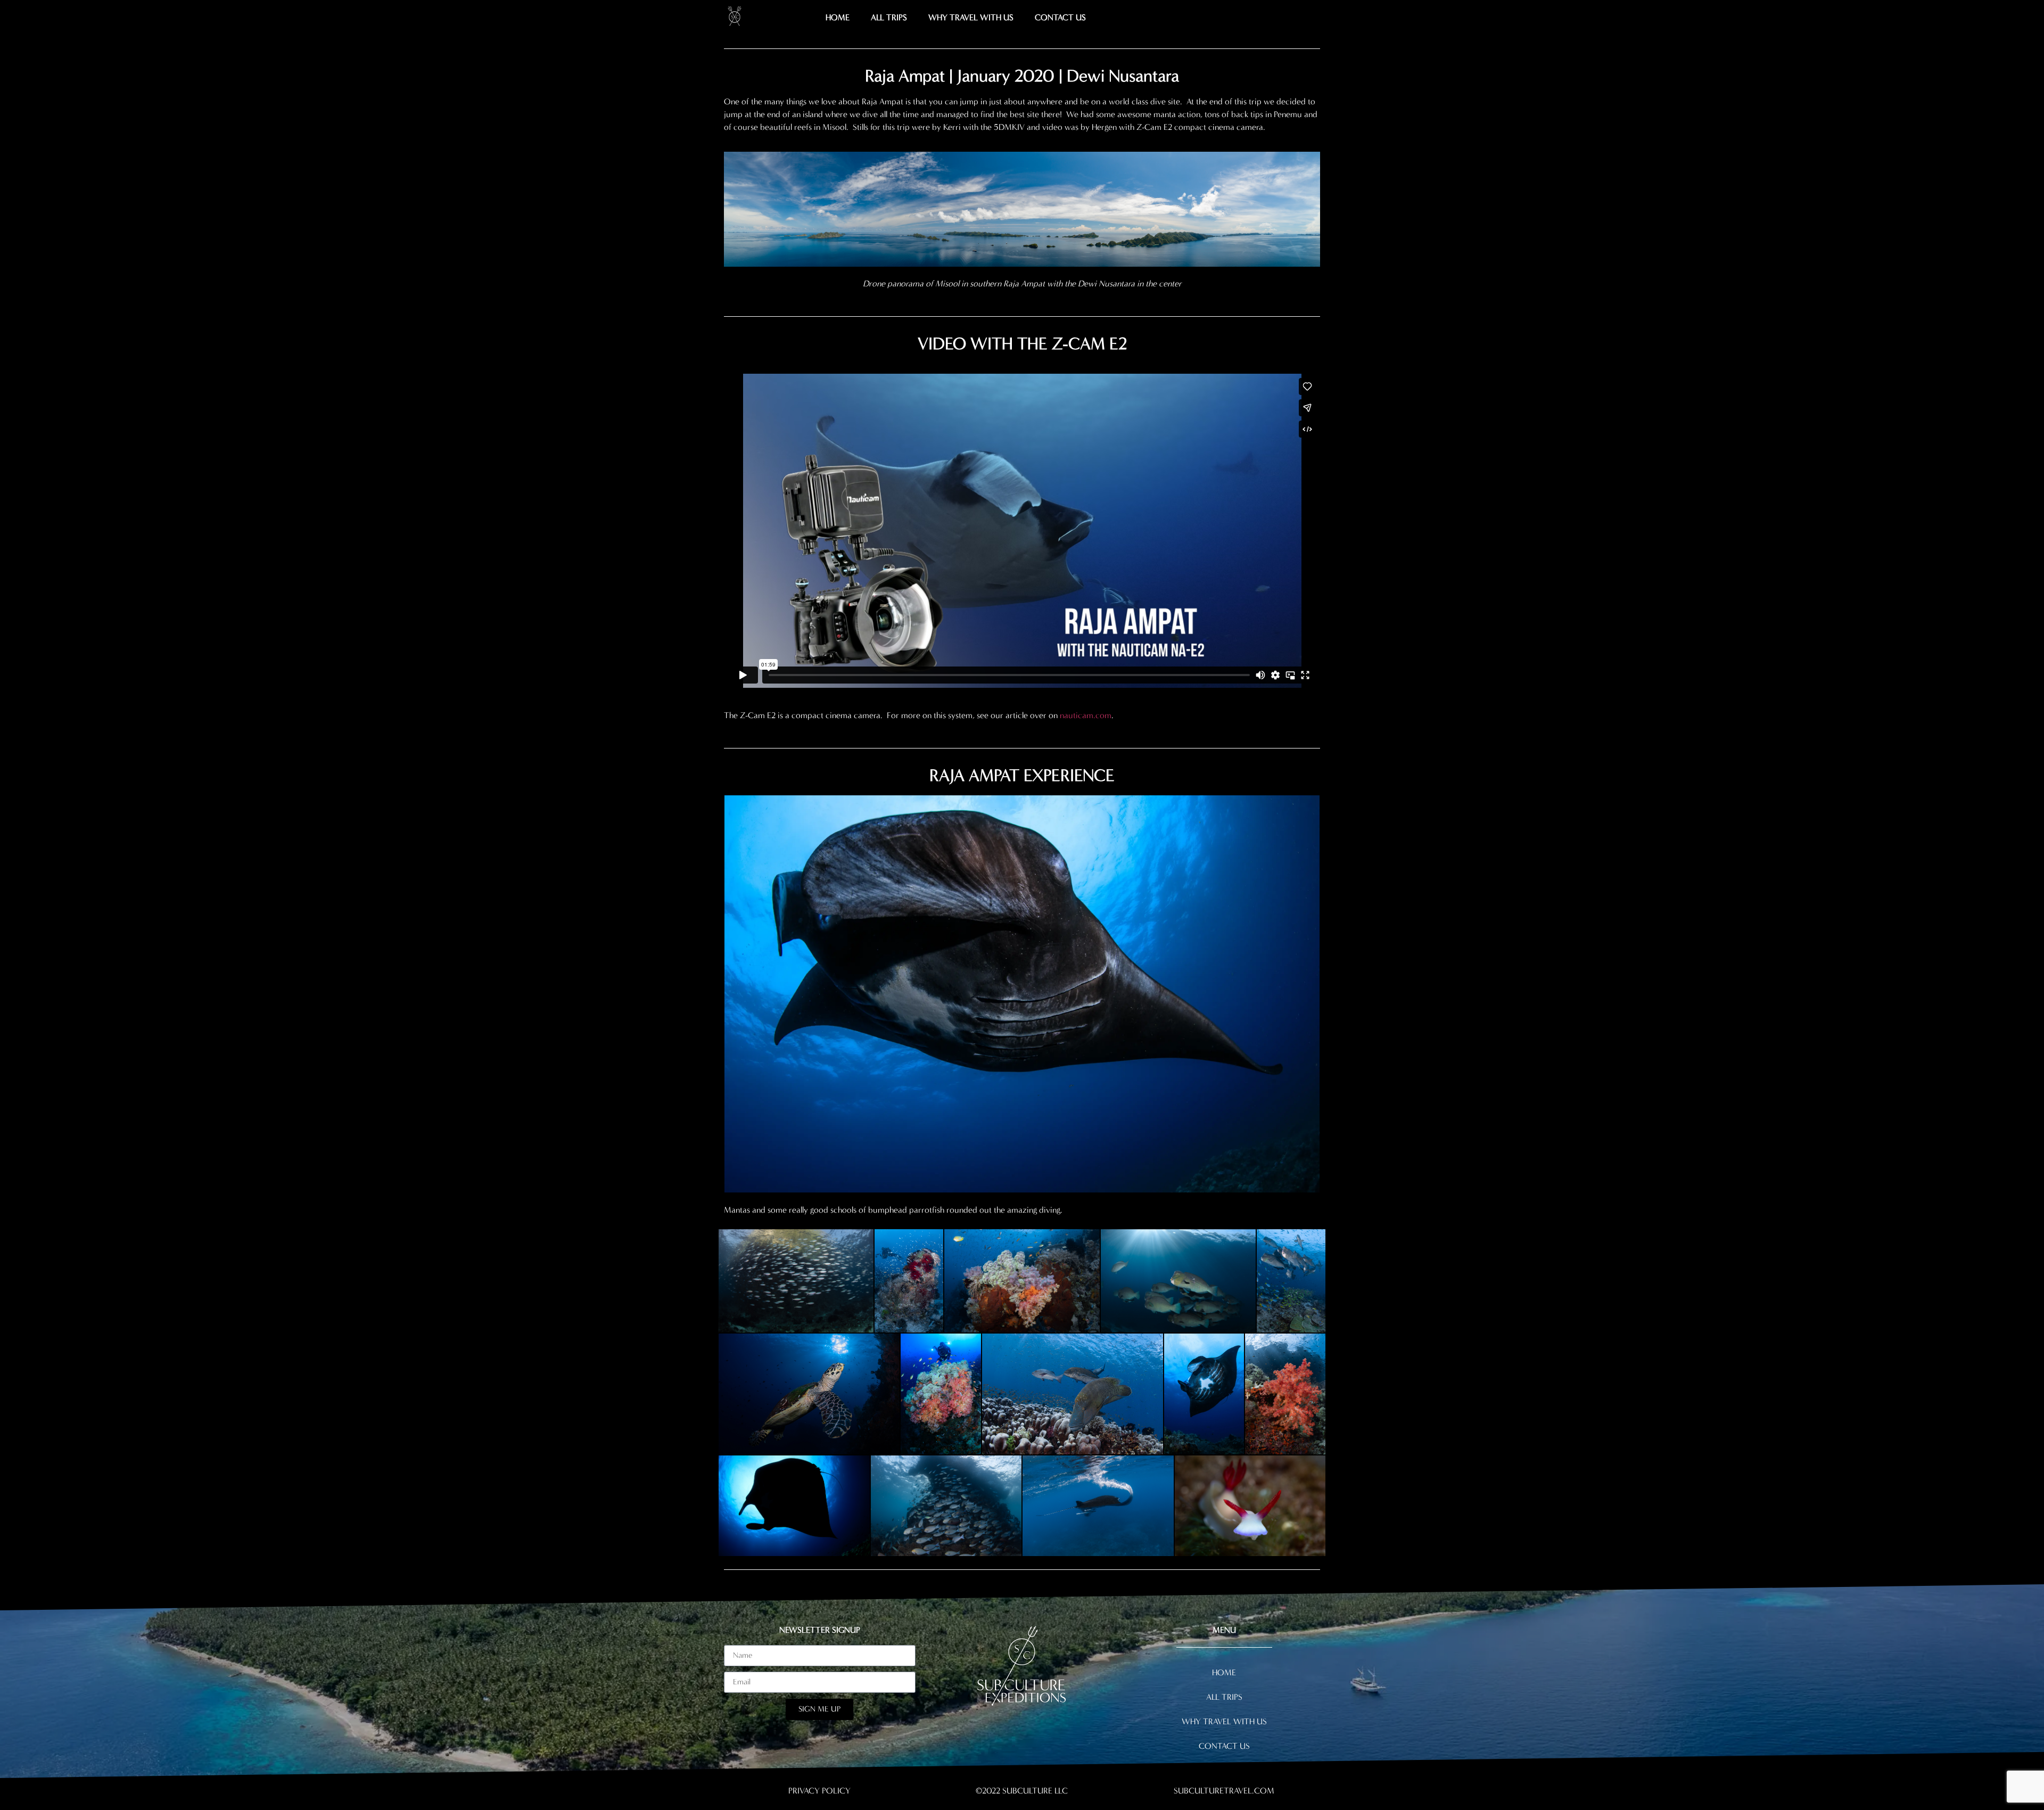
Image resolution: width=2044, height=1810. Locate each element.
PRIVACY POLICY (819, 1791)
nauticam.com (1086, 715)
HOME (838, 17)
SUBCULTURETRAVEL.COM (1224, 1791)
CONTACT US (1060, 17)
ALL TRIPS (889, 17)
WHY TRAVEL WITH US (971, 17)
